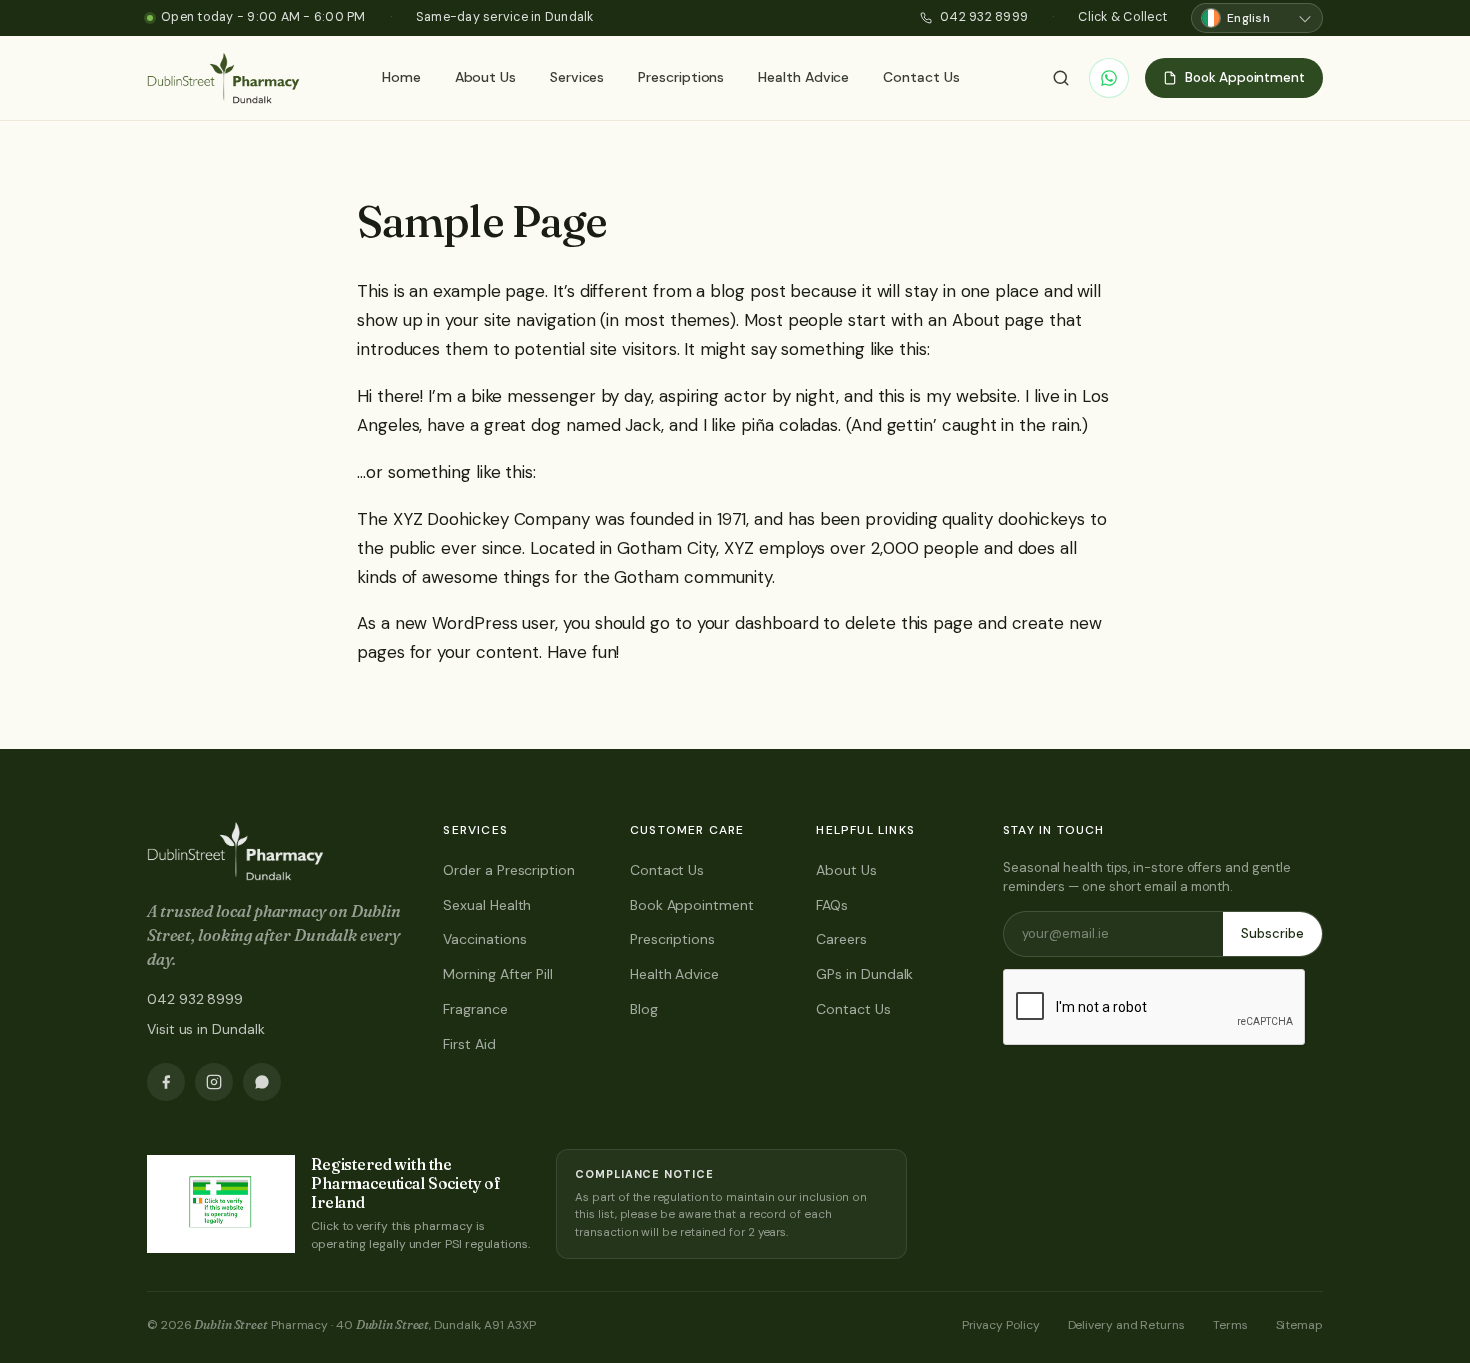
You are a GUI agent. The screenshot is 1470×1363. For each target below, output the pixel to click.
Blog (644, 1009)
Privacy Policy (1001, 1325)
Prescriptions (681, 77)
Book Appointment (692, 905)
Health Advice (803, 77)
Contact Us (921, 77)
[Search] (1061, 78)
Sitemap (1299, 1325)
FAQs (832, 905)
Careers (841, 939)
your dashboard (758, 623)
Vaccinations (484, 939)
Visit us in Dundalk (205, 1029)
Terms (1230, 1325)
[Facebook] (166, 1082)
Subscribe (1272, 933)
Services (577, 77)
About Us (485, 77)
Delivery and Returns (1126, 1325)
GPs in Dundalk (864, 974)
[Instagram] (214, 1082)
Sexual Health (487, 905)
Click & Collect (1122, 17)
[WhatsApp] (1109, 78)
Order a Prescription (508, 870)
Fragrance (475, 1009)
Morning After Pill (498, 974)
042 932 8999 (984, 17)
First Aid (469, 1044)
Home (401, 77)
